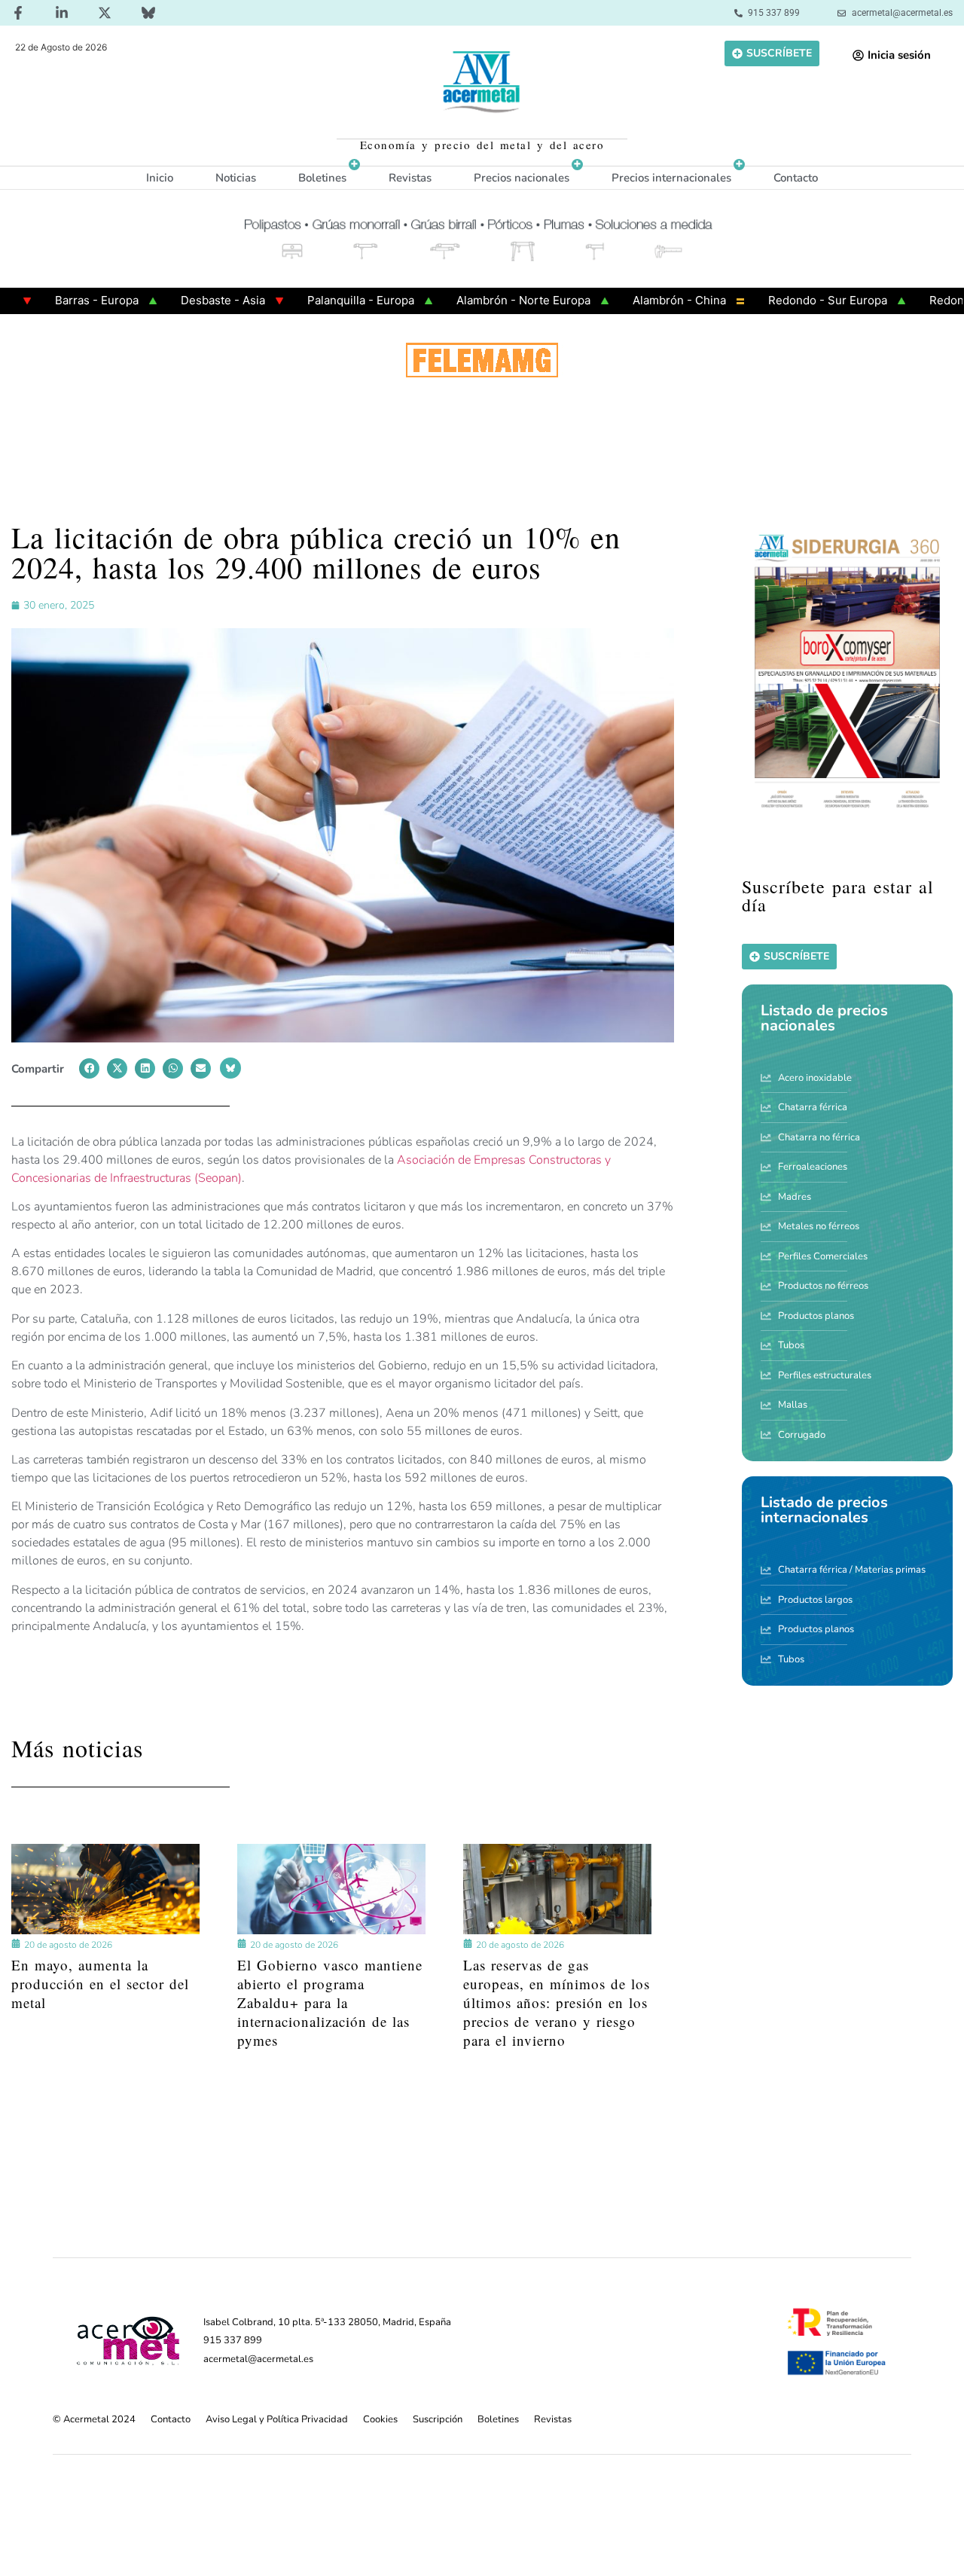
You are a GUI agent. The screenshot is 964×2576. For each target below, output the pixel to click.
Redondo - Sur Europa (766, 300)
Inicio (160, 178)
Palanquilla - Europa (299, 300)
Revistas (410, 178)
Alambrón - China (618, 300)
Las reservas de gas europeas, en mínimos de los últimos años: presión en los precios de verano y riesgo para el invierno (557, 2002)
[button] (89, 1068)
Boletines (322, 178)
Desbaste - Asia (161, 300)
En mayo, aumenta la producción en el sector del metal (100, 1984)
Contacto (796, 178)
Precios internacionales (671, 178)
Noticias (236, 178)
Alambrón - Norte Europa (462, 300)
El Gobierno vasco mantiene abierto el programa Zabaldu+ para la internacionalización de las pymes (330, 2002)
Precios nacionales (522, 178)
